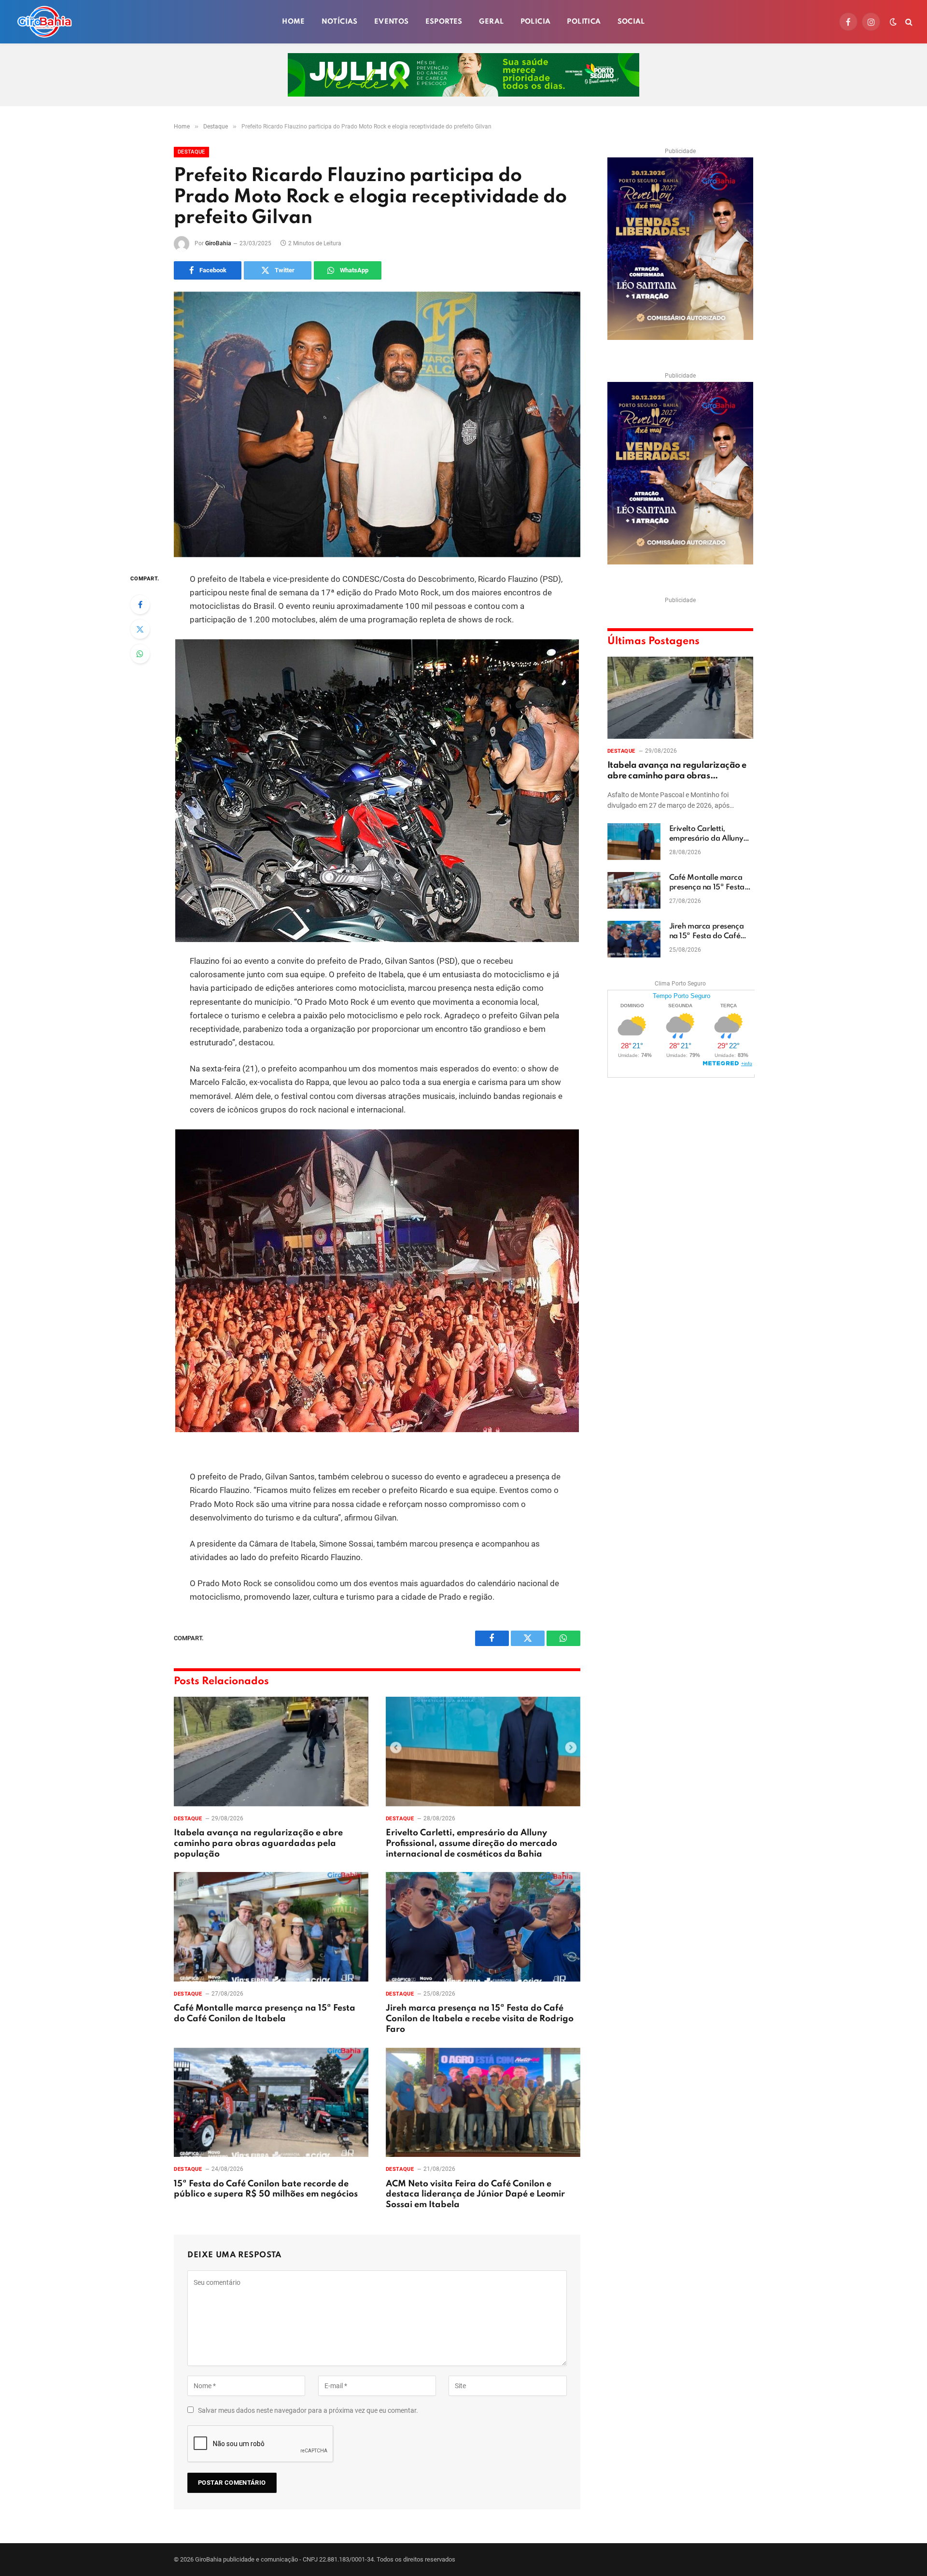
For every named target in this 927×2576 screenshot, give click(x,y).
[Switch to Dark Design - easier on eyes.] (893, 22)
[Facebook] (140, 605)
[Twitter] (140, 629)
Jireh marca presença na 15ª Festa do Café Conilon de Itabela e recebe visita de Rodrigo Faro (480, 2019)
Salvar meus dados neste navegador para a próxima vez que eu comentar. (308, 2410)
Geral (492, 22)
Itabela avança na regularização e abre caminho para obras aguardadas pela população (258, 1844)
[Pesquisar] (908, 22)
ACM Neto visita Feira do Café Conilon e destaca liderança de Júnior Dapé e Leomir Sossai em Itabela (475, 2195)
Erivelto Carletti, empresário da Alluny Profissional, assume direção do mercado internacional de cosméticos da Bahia (471, 1844)
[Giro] (44, 22)
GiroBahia (218, 243)
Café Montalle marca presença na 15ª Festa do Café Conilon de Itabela (265, 2013)
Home (294, 22)
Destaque (191, 152)
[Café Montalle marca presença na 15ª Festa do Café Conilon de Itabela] (271, 1927)
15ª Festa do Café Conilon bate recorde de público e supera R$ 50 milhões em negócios (266, 2189)
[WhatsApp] (140, 654)
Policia (536, 22)
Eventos (392, 22)
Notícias (340, 22)
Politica (584, 22)
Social (631, 22)
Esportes (444, 22)
